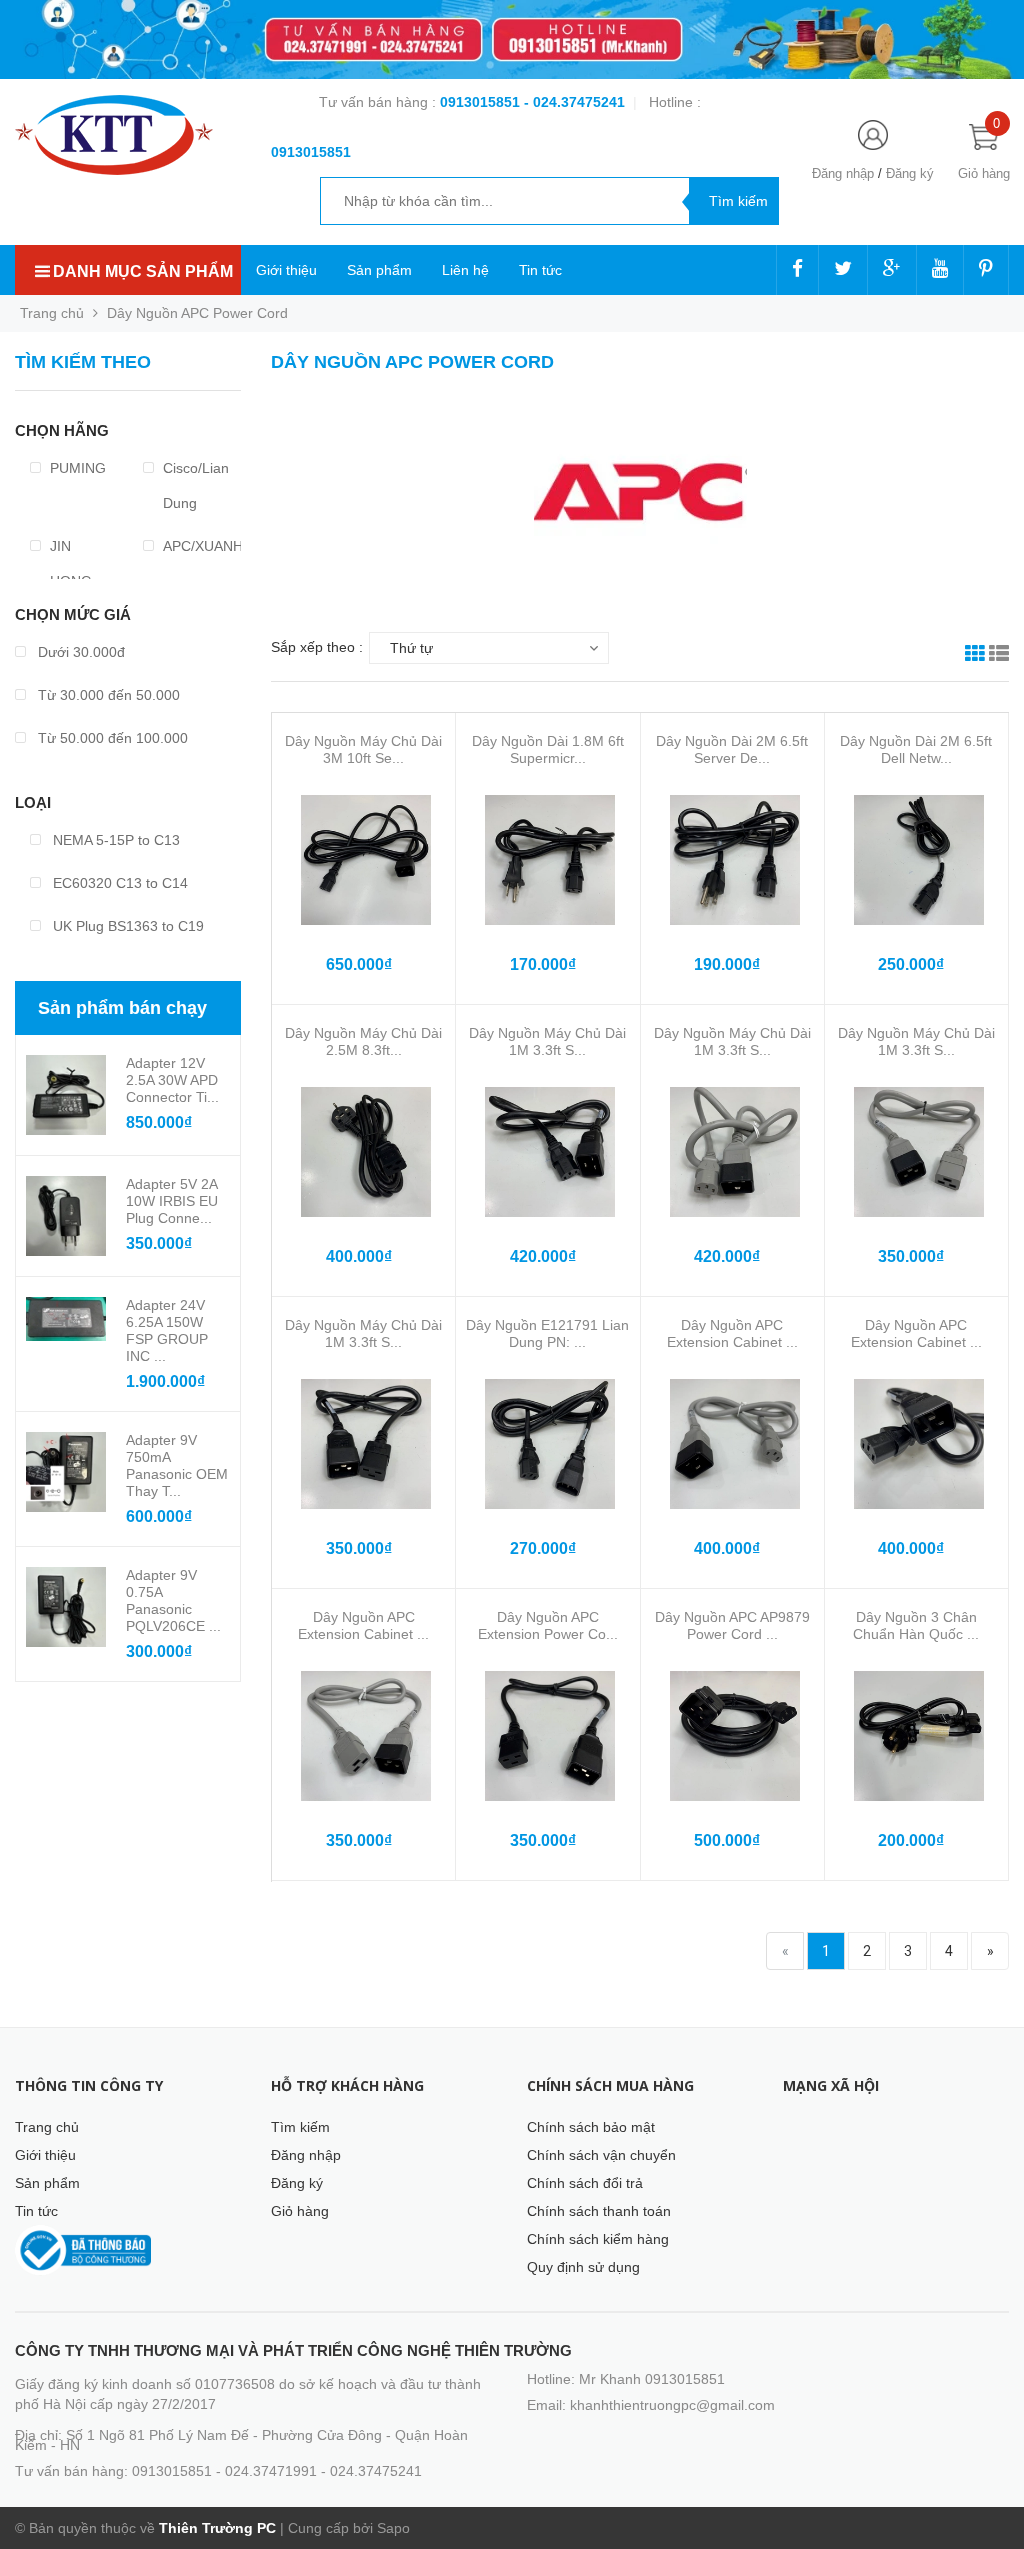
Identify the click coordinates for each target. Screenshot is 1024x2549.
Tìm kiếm (300, 2127)
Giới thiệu (286, 270)
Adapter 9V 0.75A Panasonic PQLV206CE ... (173, 1600)
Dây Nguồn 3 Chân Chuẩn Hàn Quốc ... (916, 1625)
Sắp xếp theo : (317, 647)
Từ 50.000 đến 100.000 (111, 738)
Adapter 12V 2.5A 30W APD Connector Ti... (172, 1080)
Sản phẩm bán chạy (122, 1008)
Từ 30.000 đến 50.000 (107, 695)
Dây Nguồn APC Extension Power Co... (548, 1625)
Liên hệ (465, 270)
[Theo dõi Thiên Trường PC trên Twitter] (843, 270)
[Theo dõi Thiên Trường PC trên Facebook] (797, 270)
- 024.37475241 (574, 102)
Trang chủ (47, 2127)
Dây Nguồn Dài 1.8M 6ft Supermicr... (548, 749)
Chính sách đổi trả (585, 2183)
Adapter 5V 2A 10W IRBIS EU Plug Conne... (172, 1201)
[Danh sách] (999, 656)
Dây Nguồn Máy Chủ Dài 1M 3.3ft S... (547, 1041)
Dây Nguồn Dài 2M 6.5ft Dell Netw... (916, 749)
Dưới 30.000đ (79, 652)
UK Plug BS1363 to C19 (126, 926)
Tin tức (540, 270)
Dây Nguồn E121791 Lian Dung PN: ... (547, 1333)
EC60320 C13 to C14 (118, 883)
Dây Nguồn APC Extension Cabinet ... (732, 1333)
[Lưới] (975, 656)
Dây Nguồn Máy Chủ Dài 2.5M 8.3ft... (363, 1041)
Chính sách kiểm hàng (598, 2239)
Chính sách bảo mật (591, 2127)
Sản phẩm (379, 270)
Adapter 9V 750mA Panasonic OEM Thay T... (177, 1465)
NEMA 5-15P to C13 (114, 840)
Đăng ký (910, 173)
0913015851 (482, 102)
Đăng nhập (843, 173)
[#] (512, 39)
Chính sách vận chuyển (601, 2155)
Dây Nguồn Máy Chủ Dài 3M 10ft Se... (363, 749)
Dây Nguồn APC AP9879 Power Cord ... (732, 1625)
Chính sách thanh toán (599, 2211)
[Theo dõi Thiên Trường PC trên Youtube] (940, 270)
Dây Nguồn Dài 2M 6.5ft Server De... (732, 749)
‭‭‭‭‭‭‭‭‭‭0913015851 (311, 152)
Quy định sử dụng (583, 2267)
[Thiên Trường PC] (114, 134)
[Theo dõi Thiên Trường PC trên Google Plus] (892, 270)
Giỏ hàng (300, 2211)
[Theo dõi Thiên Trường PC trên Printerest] (986, 270)
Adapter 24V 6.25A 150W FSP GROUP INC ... (167, 1330)
